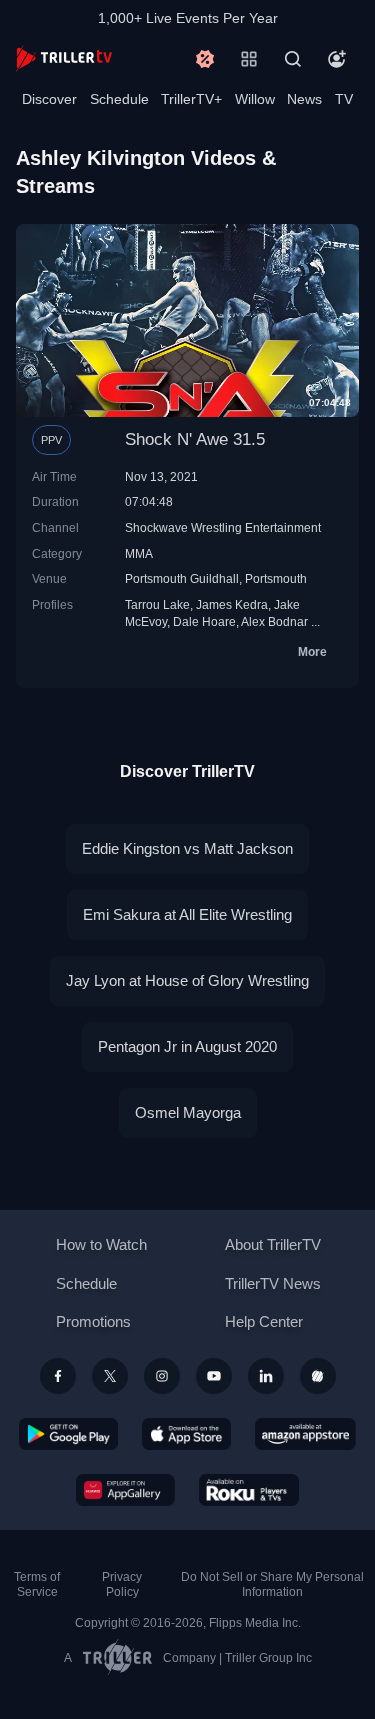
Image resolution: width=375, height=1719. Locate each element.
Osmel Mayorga (188, 1112)
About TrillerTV (273, 1244)
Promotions (93, 1321)
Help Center (264, 1321)
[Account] (337, 59)
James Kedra (232, 604)
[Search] (293, 59)
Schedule (119, 99)
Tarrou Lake (157, 604)
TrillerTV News (273, 1283)
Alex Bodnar (274, 621)
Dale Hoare (204, 621)
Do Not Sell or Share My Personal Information (272, 1584)
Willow (255, 99)
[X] (110, 1376)
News (304, 99)
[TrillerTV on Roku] (249, 1490)
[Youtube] (214, 1376)
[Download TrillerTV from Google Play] (69, 1434)
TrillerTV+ (191, 99)
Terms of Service (37, 1584)
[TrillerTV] (64, 58)
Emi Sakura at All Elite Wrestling (187, 914)
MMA (139, 553)
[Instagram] (162, 1376)
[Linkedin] (266, 1376)
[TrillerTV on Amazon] (305, 1434)
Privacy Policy (122, 1584)
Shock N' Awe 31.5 (195, 439)
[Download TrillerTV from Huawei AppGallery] (125, 1490)
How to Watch (101, 1244)
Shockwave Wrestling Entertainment (223, 527)
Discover (49, 99)
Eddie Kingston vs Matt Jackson (187, 848)
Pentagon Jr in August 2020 (187, 1046)
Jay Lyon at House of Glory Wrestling (187, 980)
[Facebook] (58, 1376)
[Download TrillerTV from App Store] (186, 1434)
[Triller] (318, 1376)
